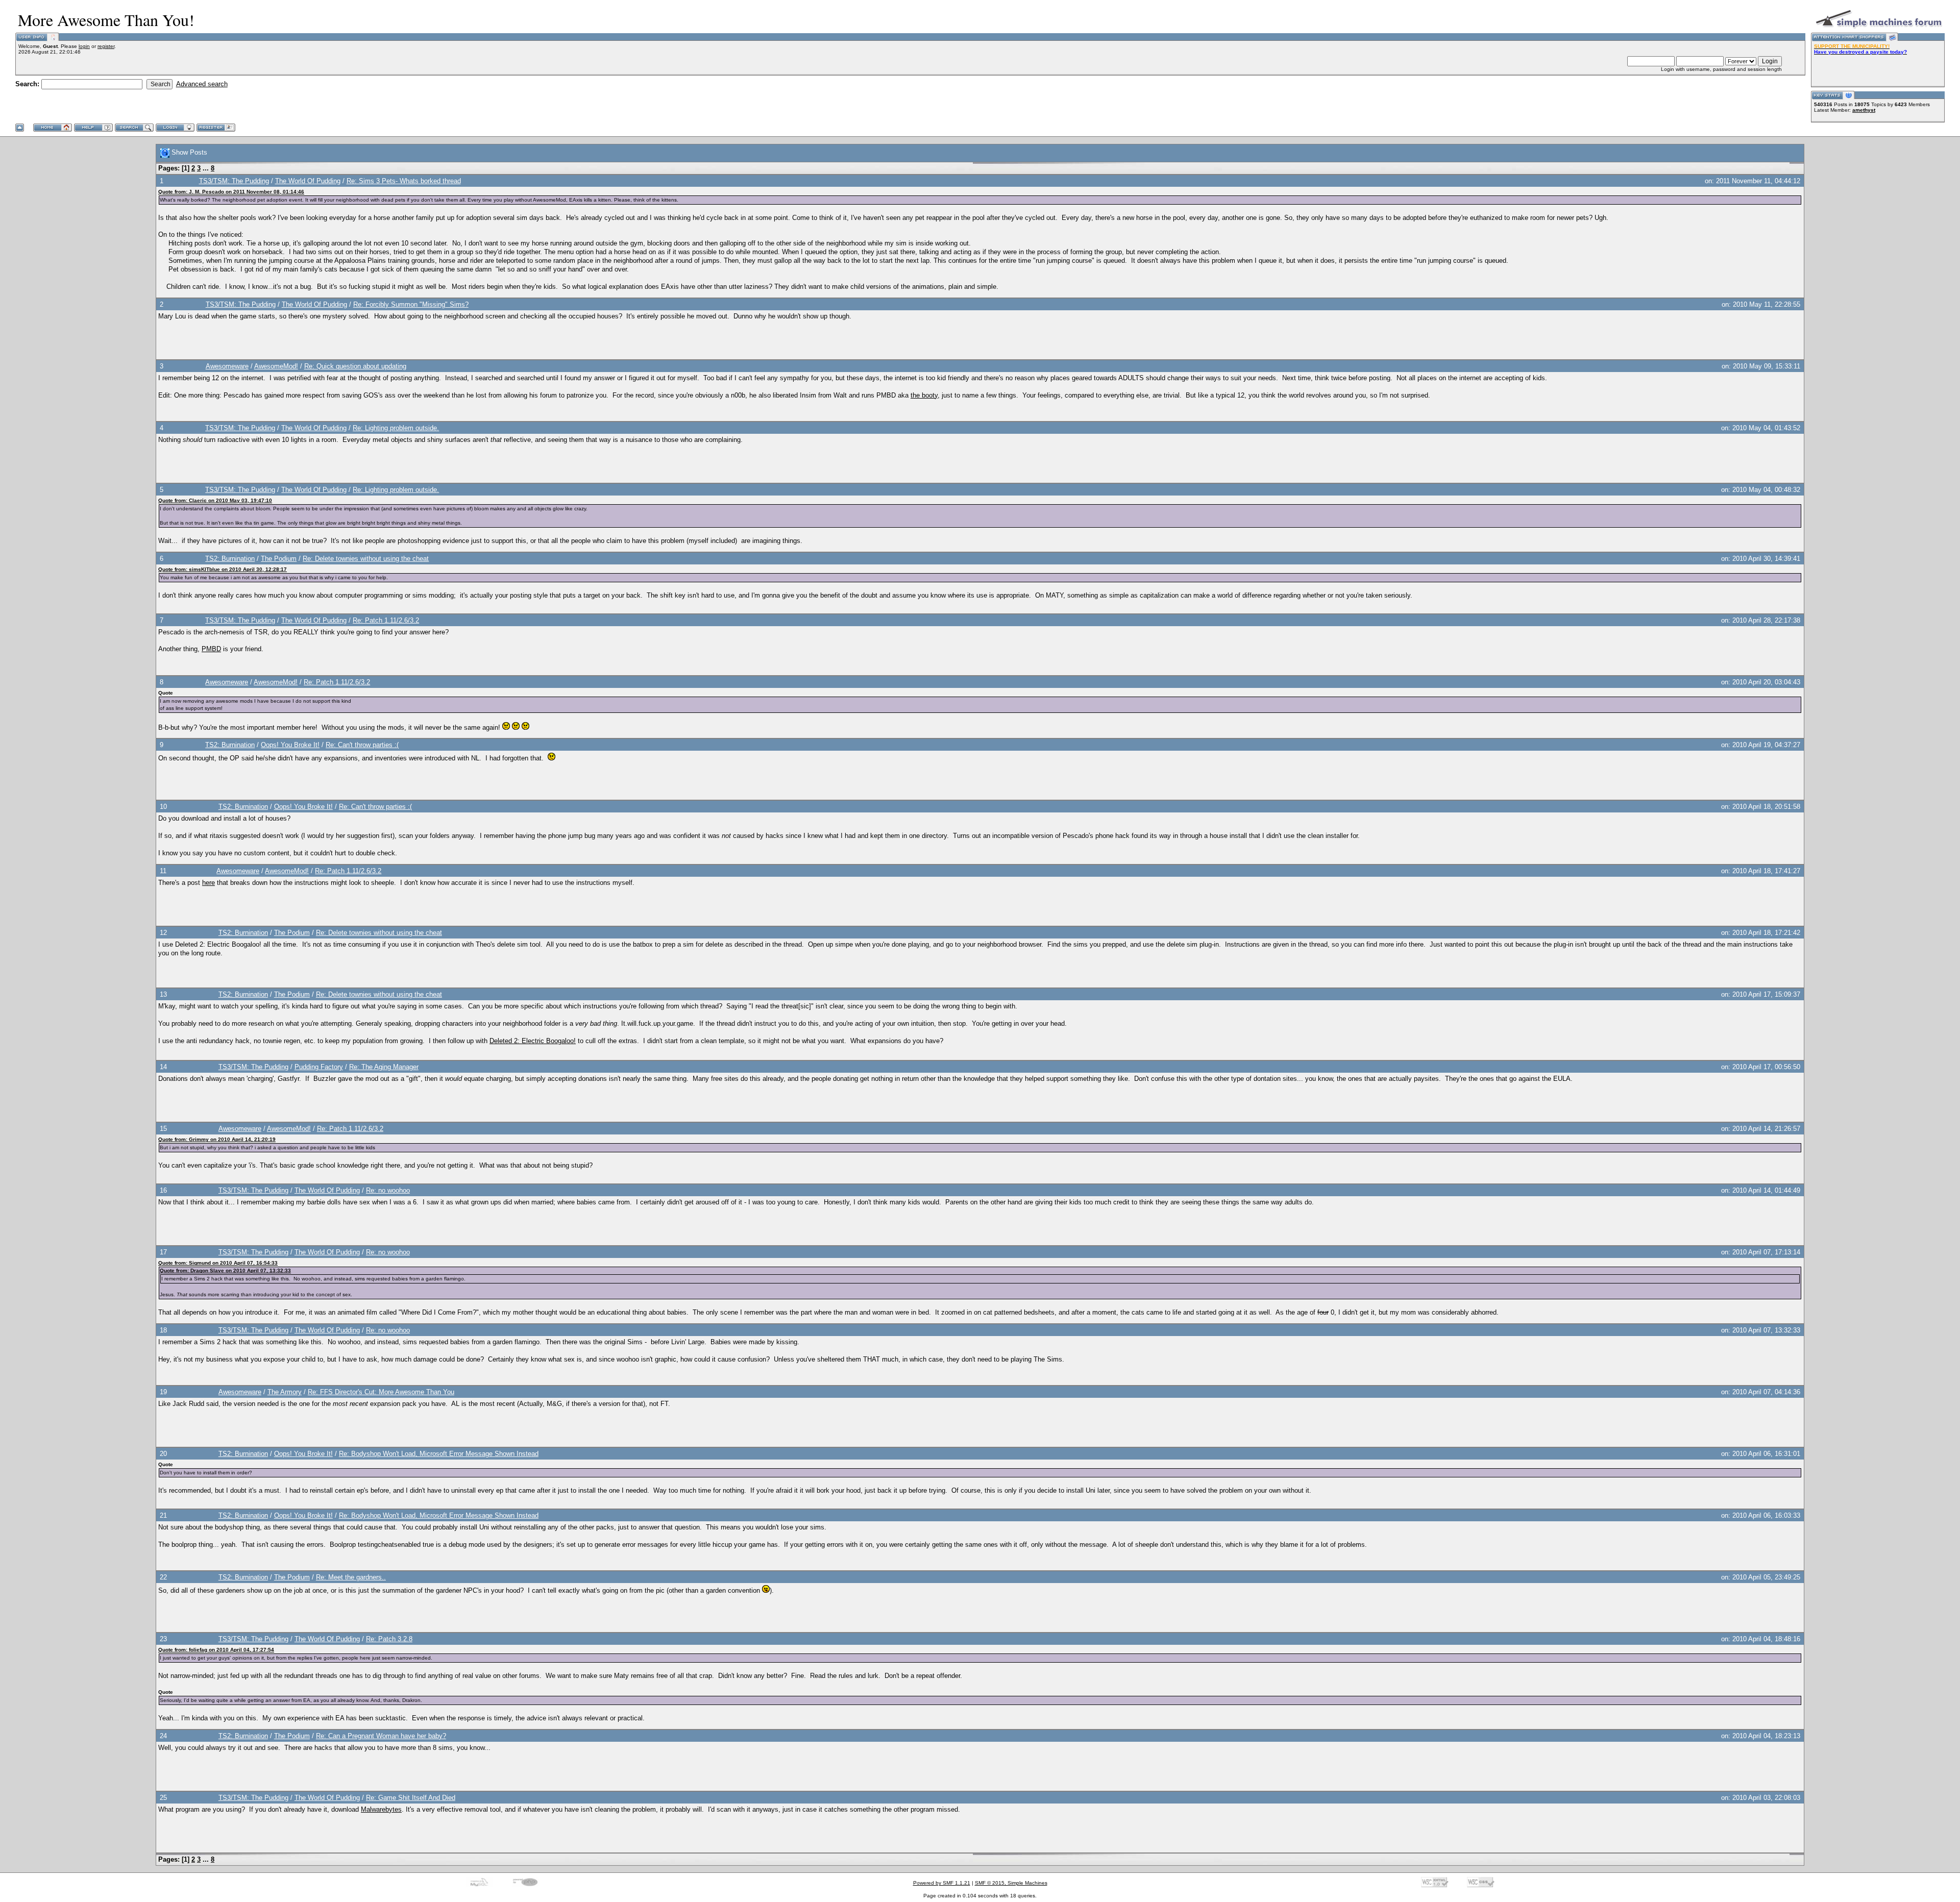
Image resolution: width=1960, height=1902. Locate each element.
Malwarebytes (381, 1809)
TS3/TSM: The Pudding (234, 181)
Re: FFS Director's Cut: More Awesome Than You (381, 1392)
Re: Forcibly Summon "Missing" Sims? (411, 304)
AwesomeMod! (276, 366)
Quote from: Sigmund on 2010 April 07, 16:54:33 (218, 1263)
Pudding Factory (319, 1067)
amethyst (1864, 110)
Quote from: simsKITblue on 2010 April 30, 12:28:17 (223, 569)
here (209, 883)
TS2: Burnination (230, 559)
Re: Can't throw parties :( (362, 745)
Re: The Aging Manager (384, 1067)
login (84, 46)
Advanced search (202, 84)
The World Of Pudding (308, 181)
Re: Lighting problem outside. (396, 428)
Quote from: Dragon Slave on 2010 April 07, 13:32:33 (225, 1270)
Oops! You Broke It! (290, 745)
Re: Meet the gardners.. (351, 1577)
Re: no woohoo (388, 1190)
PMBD (211, 649)
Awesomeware (227, 366)
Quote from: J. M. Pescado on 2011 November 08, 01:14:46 (231, 192)
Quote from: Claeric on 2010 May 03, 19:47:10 (215, 500)
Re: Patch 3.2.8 (389, 1639)
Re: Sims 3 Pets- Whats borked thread (404, 181)
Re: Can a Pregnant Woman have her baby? (381, 1736)
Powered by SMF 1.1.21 (942, 1883)
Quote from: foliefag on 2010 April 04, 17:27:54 (216, 1650)
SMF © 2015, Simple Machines (1011, 1883)
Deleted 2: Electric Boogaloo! (533, 1041)
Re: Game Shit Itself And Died (411, 1798)
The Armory (285, 1392)
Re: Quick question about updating (355, 366)
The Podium (279, 559)
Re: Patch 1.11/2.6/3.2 (386, 620)
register (106, 46)
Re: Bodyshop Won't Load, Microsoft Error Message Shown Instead (439, 1454)
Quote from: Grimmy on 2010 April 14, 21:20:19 (217, 1139)
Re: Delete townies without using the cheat (366, 559)
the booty (924, 395)
